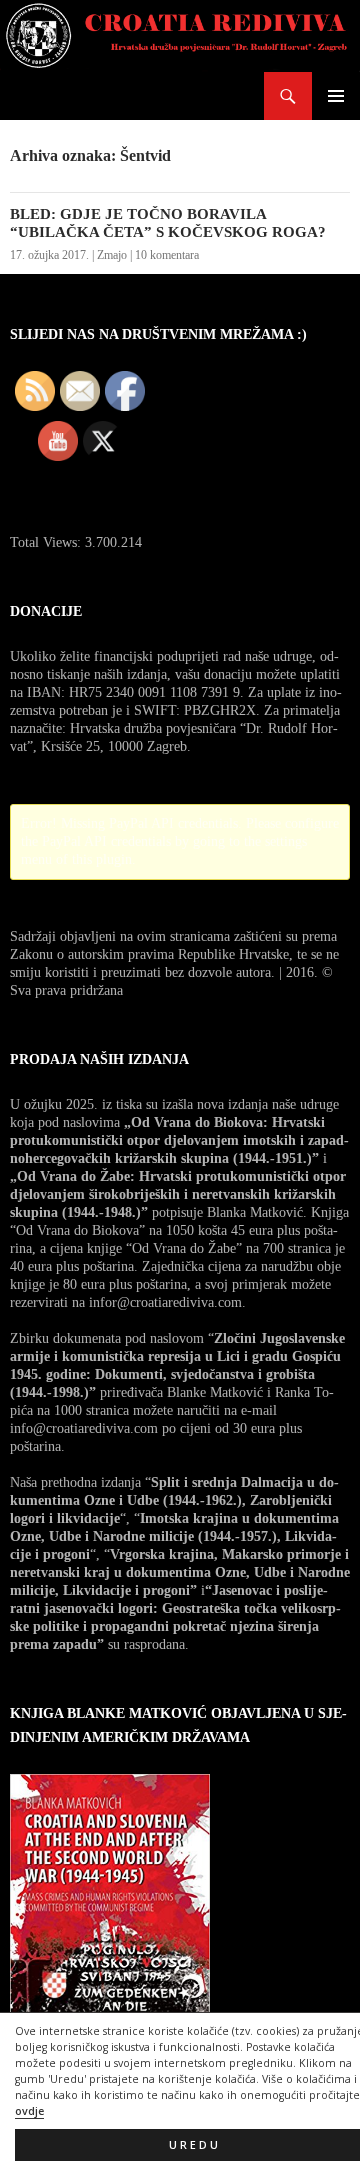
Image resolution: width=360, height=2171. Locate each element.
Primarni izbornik (336, 96)
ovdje (29, 2111)
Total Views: (47, 542)
